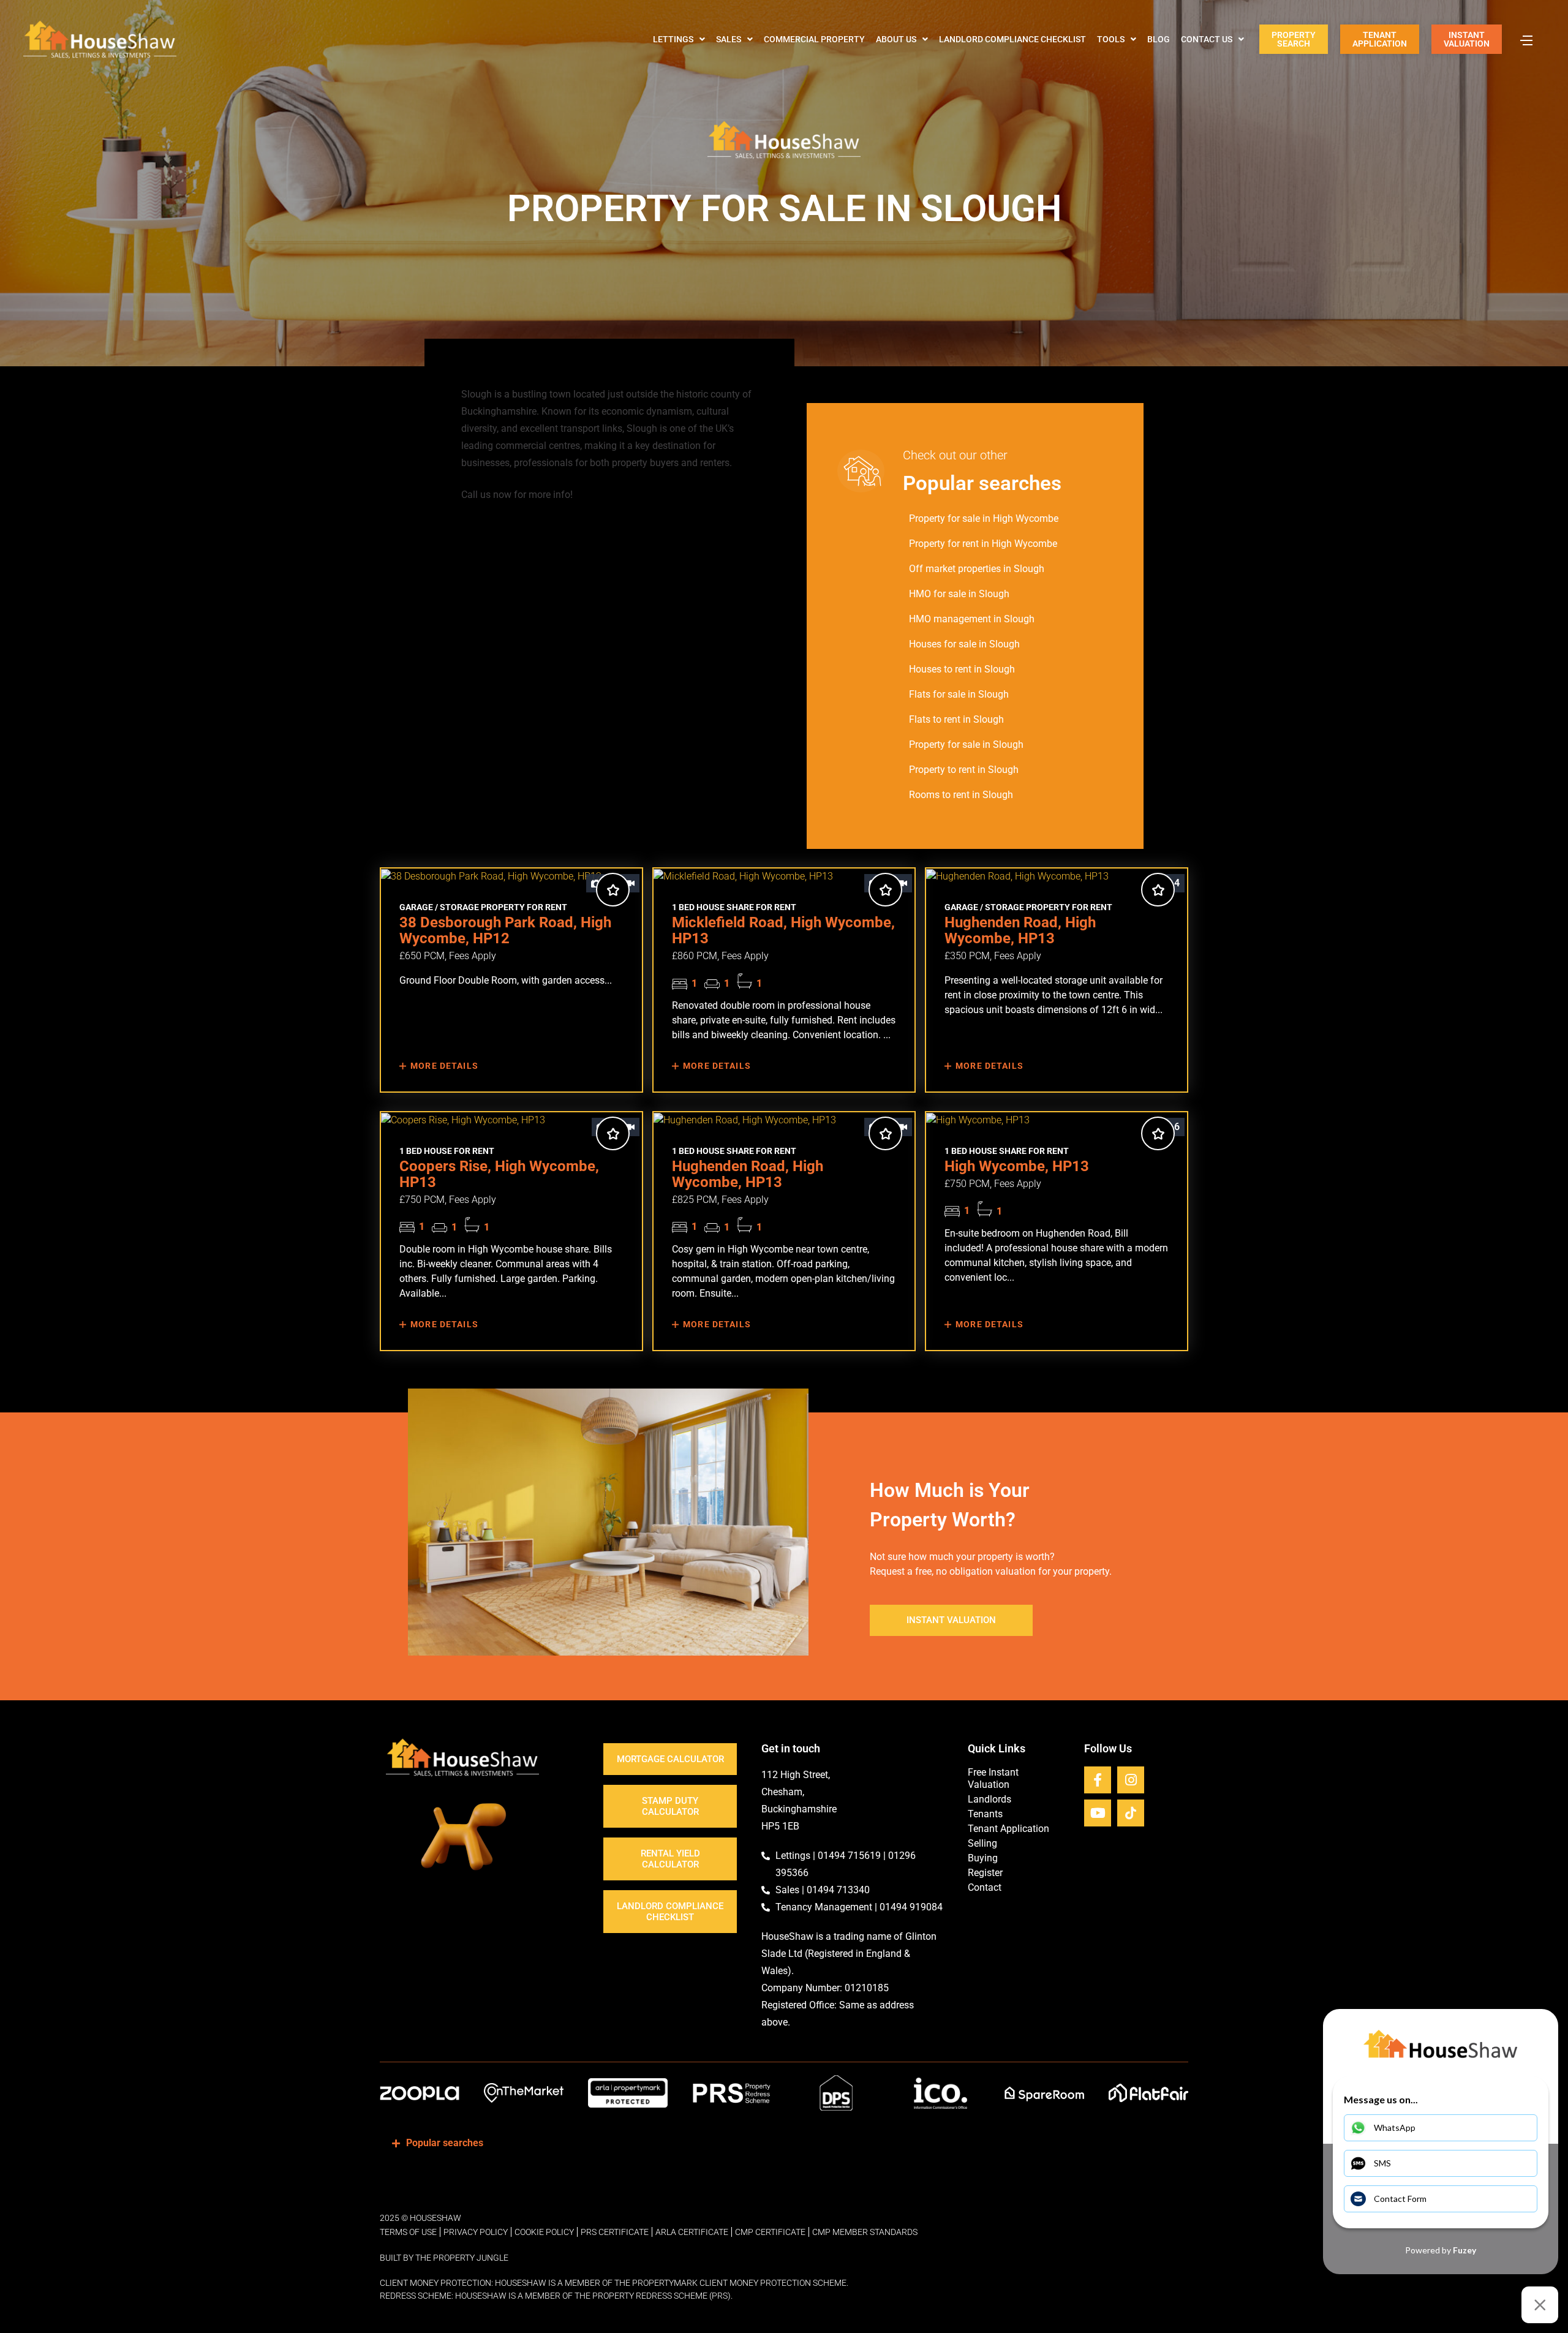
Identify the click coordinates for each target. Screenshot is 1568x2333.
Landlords (989, 1799)
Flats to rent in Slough (956, 719)
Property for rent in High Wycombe (983, 544)
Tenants (985, 1814)
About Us (896, 39)
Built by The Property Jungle (444, 2258)
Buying (983, 1858)
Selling (982, 1843)
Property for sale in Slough (966, 744)
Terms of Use (408, 2232)
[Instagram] (1131, 1780)
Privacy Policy (476, 2232)
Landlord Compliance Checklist (1012, 39)
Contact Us (1207, 39)
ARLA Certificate (692, 2232)
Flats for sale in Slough (959, 694)
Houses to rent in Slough (962, 669)
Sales (729, 39)
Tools (1111, 39)
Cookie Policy (544, 2232)
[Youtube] (1098, 1813)
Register (985, 1873)
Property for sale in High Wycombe (984, 518)
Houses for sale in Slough (964, 644)
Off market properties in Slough (977, 569)
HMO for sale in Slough (959, 594)
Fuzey (1464, 2250)
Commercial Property (814, 39)
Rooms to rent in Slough (961, 795)
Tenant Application (1008, 1829)
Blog (1159, 39)
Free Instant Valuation (993, 1778)
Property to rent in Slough (964, 770)
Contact (985, 1887)
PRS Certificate (615, 2232)
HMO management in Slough (972, 619)
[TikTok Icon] (1131, 1813)
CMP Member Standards (865, 2232)
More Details (443, 1066)
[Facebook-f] (1098, 1780)
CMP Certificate (770, 2232)
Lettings (673, 39)
